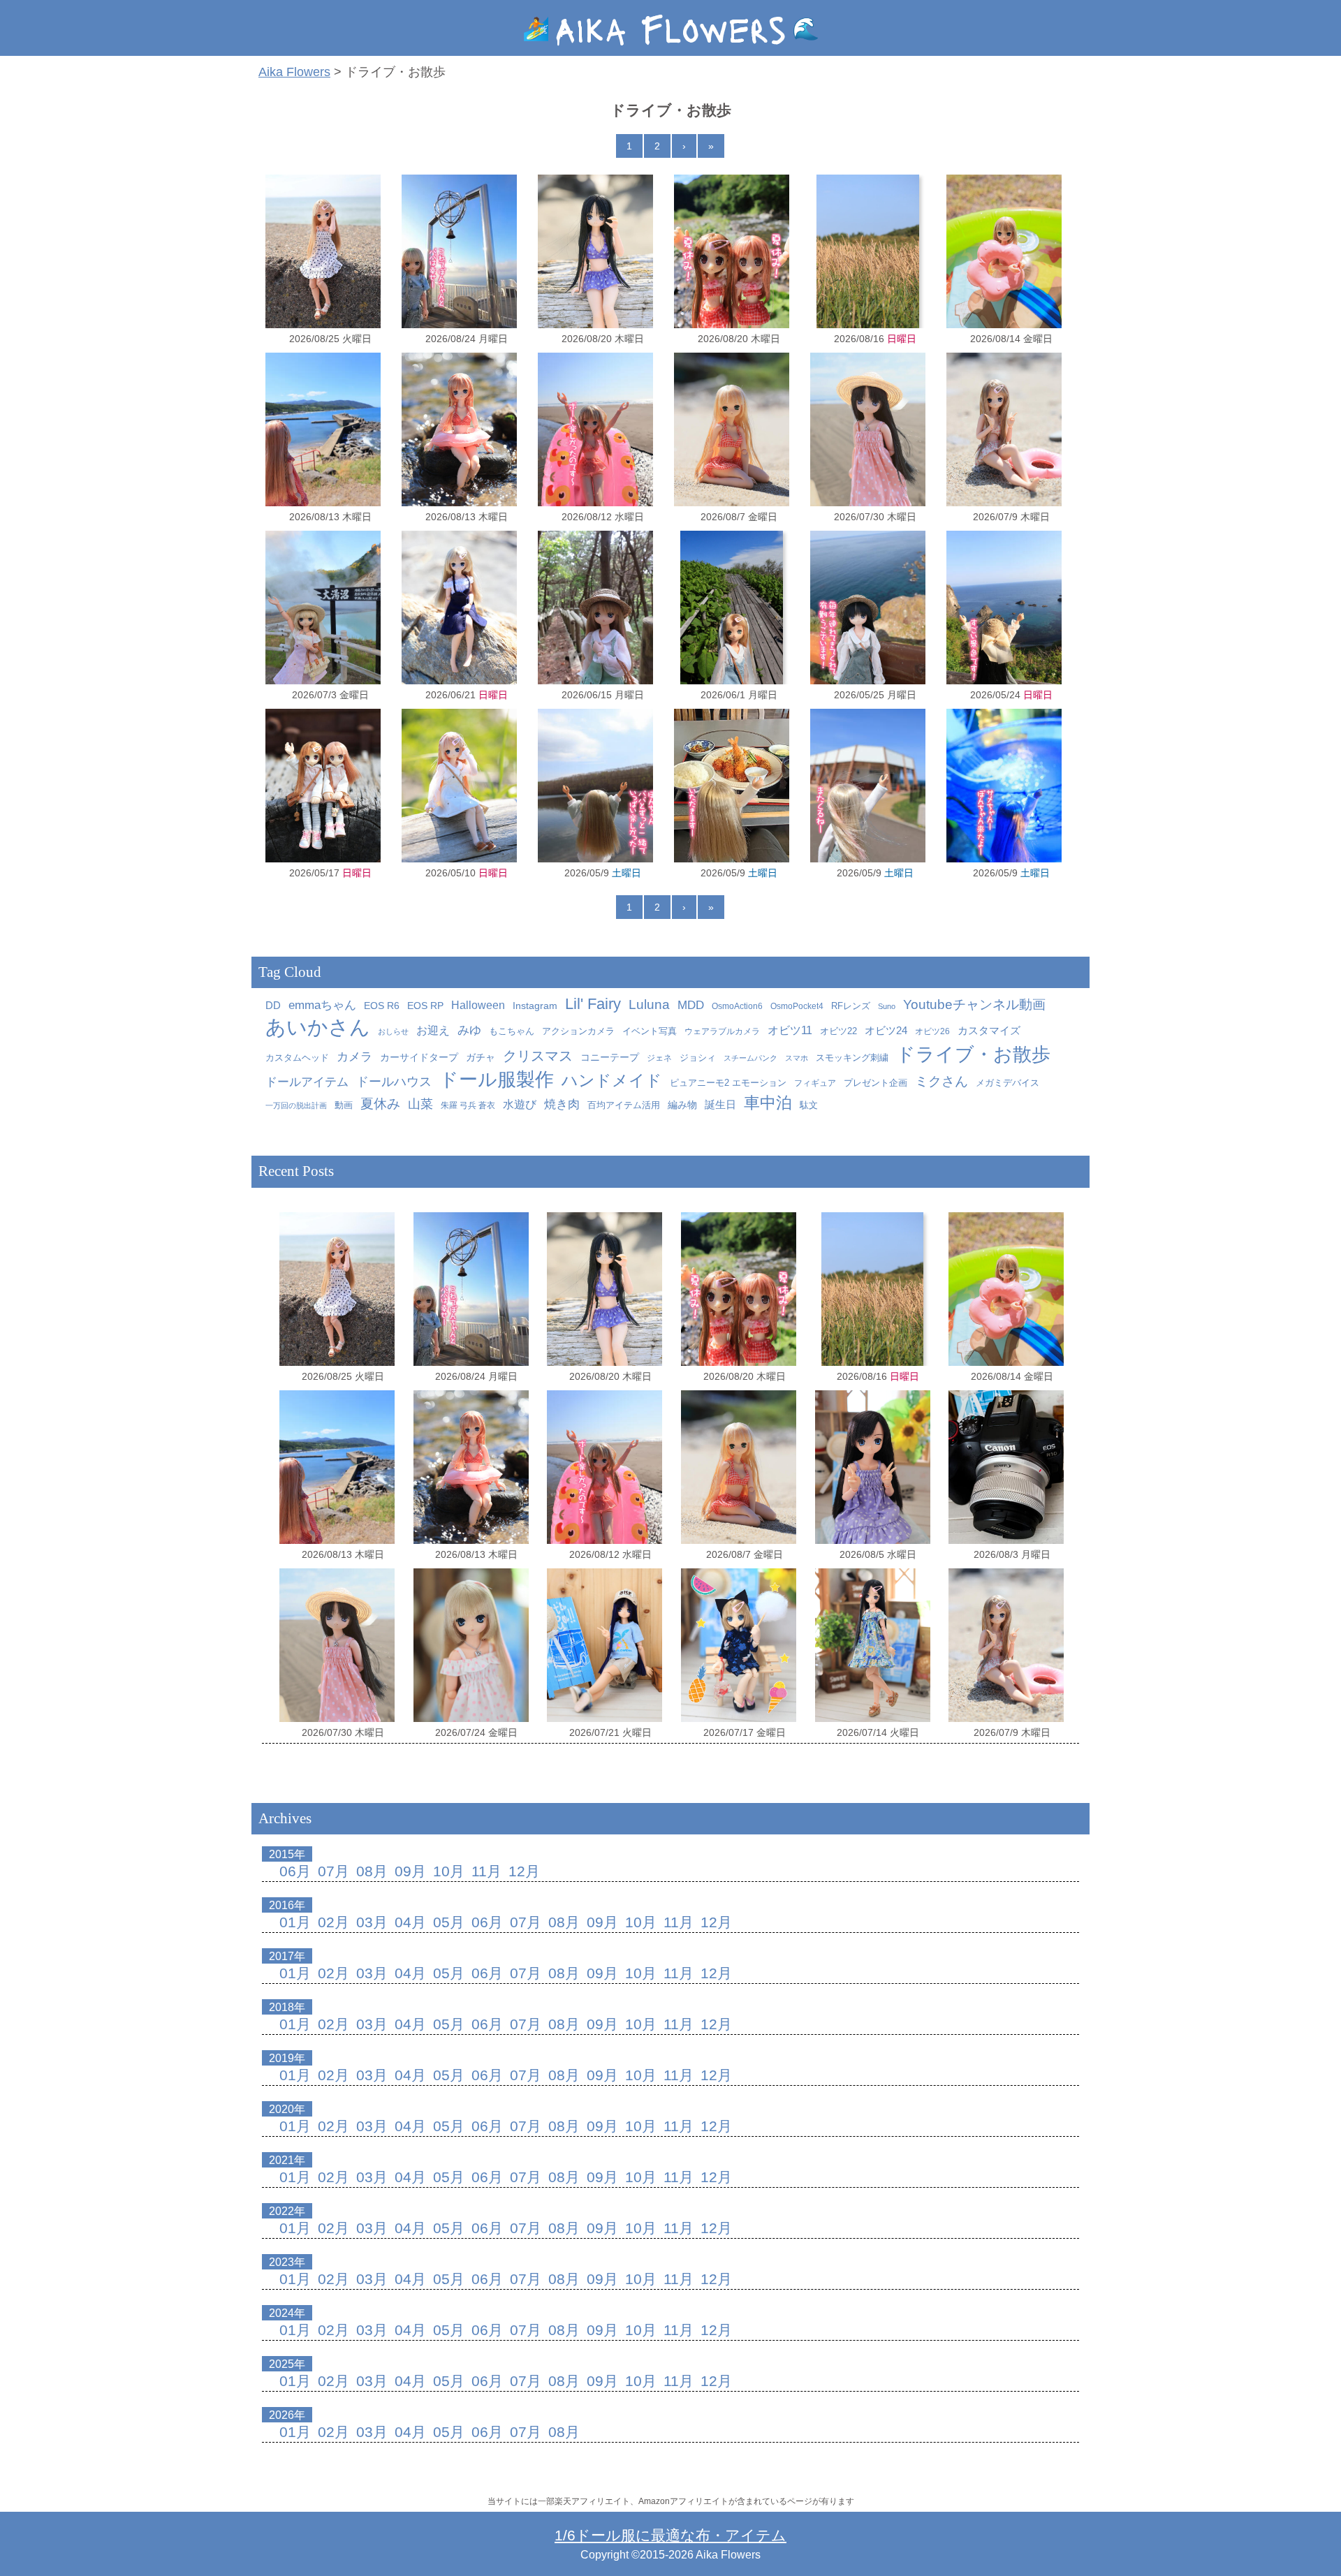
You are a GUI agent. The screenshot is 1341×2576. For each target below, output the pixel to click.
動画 (344, 1105)
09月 (410, 1871)
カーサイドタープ (419, 1058)
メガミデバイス (1007, 1083)
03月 (372, 1922)
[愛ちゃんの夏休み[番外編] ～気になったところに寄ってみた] (323, 429)
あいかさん (318, 1027)
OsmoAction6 (737, 1006)
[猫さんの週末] (595, 608)
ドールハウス (394, 1082)
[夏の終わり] (868, 251)
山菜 (420, 1104)
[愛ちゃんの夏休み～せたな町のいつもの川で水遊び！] (459, 429)
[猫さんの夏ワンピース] (873, 1645)
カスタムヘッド (297, 1058)
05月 (449, 1922)
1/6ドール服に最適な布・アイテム (670, 2535)
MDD (691, 1005)
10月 (449, 1871)
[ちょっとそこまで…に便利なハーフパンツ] (604, 1645)
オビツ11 (790, 1030)
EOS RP (425, 1006)
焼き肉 (562, 1104)
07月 (334, 1871)
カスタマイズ (989, 1030)
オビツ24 (886, 1030)
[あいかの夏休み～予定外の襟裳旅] (595, 429)
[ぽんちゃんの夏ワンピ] (471, 1645)
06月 (295, 1871)
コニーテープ (610, 1058)
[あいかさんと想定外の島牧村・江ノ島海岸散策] (459, 608)
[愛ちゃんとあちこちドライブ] (459, 786)
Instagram (535, 1006)
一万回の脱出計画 (296, 1105)
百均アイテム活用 (624, 1105)
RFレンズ (851, 1006)
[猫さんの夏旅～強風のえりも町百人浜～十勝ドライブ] (868, 429)
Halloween (478, 1005)
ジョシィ (698, 1058)
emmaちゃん (322, 1005)
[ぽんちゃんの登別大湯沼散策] (323, 608)
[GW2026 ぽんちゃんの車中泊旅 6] (1004, 786)
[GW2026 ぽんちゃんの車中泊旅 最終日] (595, 786)
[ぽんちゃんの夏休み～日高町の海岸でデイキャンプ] (1004, 251)
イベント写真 (650, 1031)
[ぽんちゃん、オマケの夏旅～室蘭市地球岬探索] (459, 251)
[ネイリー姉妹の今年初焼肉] (323, 786)
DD (273, 1006)
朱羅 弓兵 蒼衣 (468, 1105)
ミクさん (941, 1081)
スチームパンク (750, 1058)
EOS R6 (382, 1006)
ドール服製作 (497, 1079)
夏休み (380, 1104)
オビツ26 (932, 1031)
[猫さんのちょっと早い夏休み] (1004, 429)
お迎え (433, 1030)
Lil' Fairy (593, 1004)
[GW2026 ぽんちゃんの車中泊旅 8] (732, 786)
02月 (334, 1922)
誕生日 (720, 1104)
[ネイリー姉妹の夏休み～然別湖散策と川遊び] (732, 251)
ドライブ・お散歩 (973, 1054)
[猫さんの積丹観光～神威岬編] (868, 608)
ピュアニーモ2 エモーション (728, 1083)
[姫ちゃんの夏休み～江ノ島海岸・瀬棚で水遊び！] (732, 429)
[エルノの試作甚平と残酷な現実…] (739, 1645)
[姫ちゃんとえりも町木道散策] (732, 608)
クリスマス (538, 1056)
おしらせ (393, 1031)
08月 (372, 1871)
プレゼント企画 (875, 1083)
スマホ (797, 1058)
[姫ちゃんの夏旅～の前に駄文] (1006, 1467)
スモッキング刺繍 (852, 1058)
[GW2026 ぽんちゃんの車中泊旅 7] (868, 786)
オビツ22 (838, 1031)
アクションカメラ (578, 1031)
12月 (524, 1871)
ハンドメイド (612, 1081)
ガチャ (481, 1058)
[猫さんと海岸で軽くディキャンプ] (323, 251)
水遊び (520, 1104)
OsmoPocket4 (797, 1006)
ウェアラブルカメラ (722, 1031)
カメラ (354, 1057)
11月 (486, 1871)
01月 (295, 1922)
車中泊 (768, 1103)
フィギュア (815, 1083)
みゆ (469, 1030)
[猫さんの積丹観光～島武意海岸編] (1004, 608)
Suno (887, 1006)
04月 (410, 1922)
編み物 (682, 1105)
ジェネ (659, 1058)
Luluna (649, 1004)
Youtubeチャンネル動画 (974, 1004)
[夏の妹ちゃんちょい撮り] (873, 1467)
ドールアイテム (307, 1082)
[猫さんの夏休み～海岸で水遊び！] (595, 251)
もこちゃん (512, 1031)
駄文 (809, 1105)
